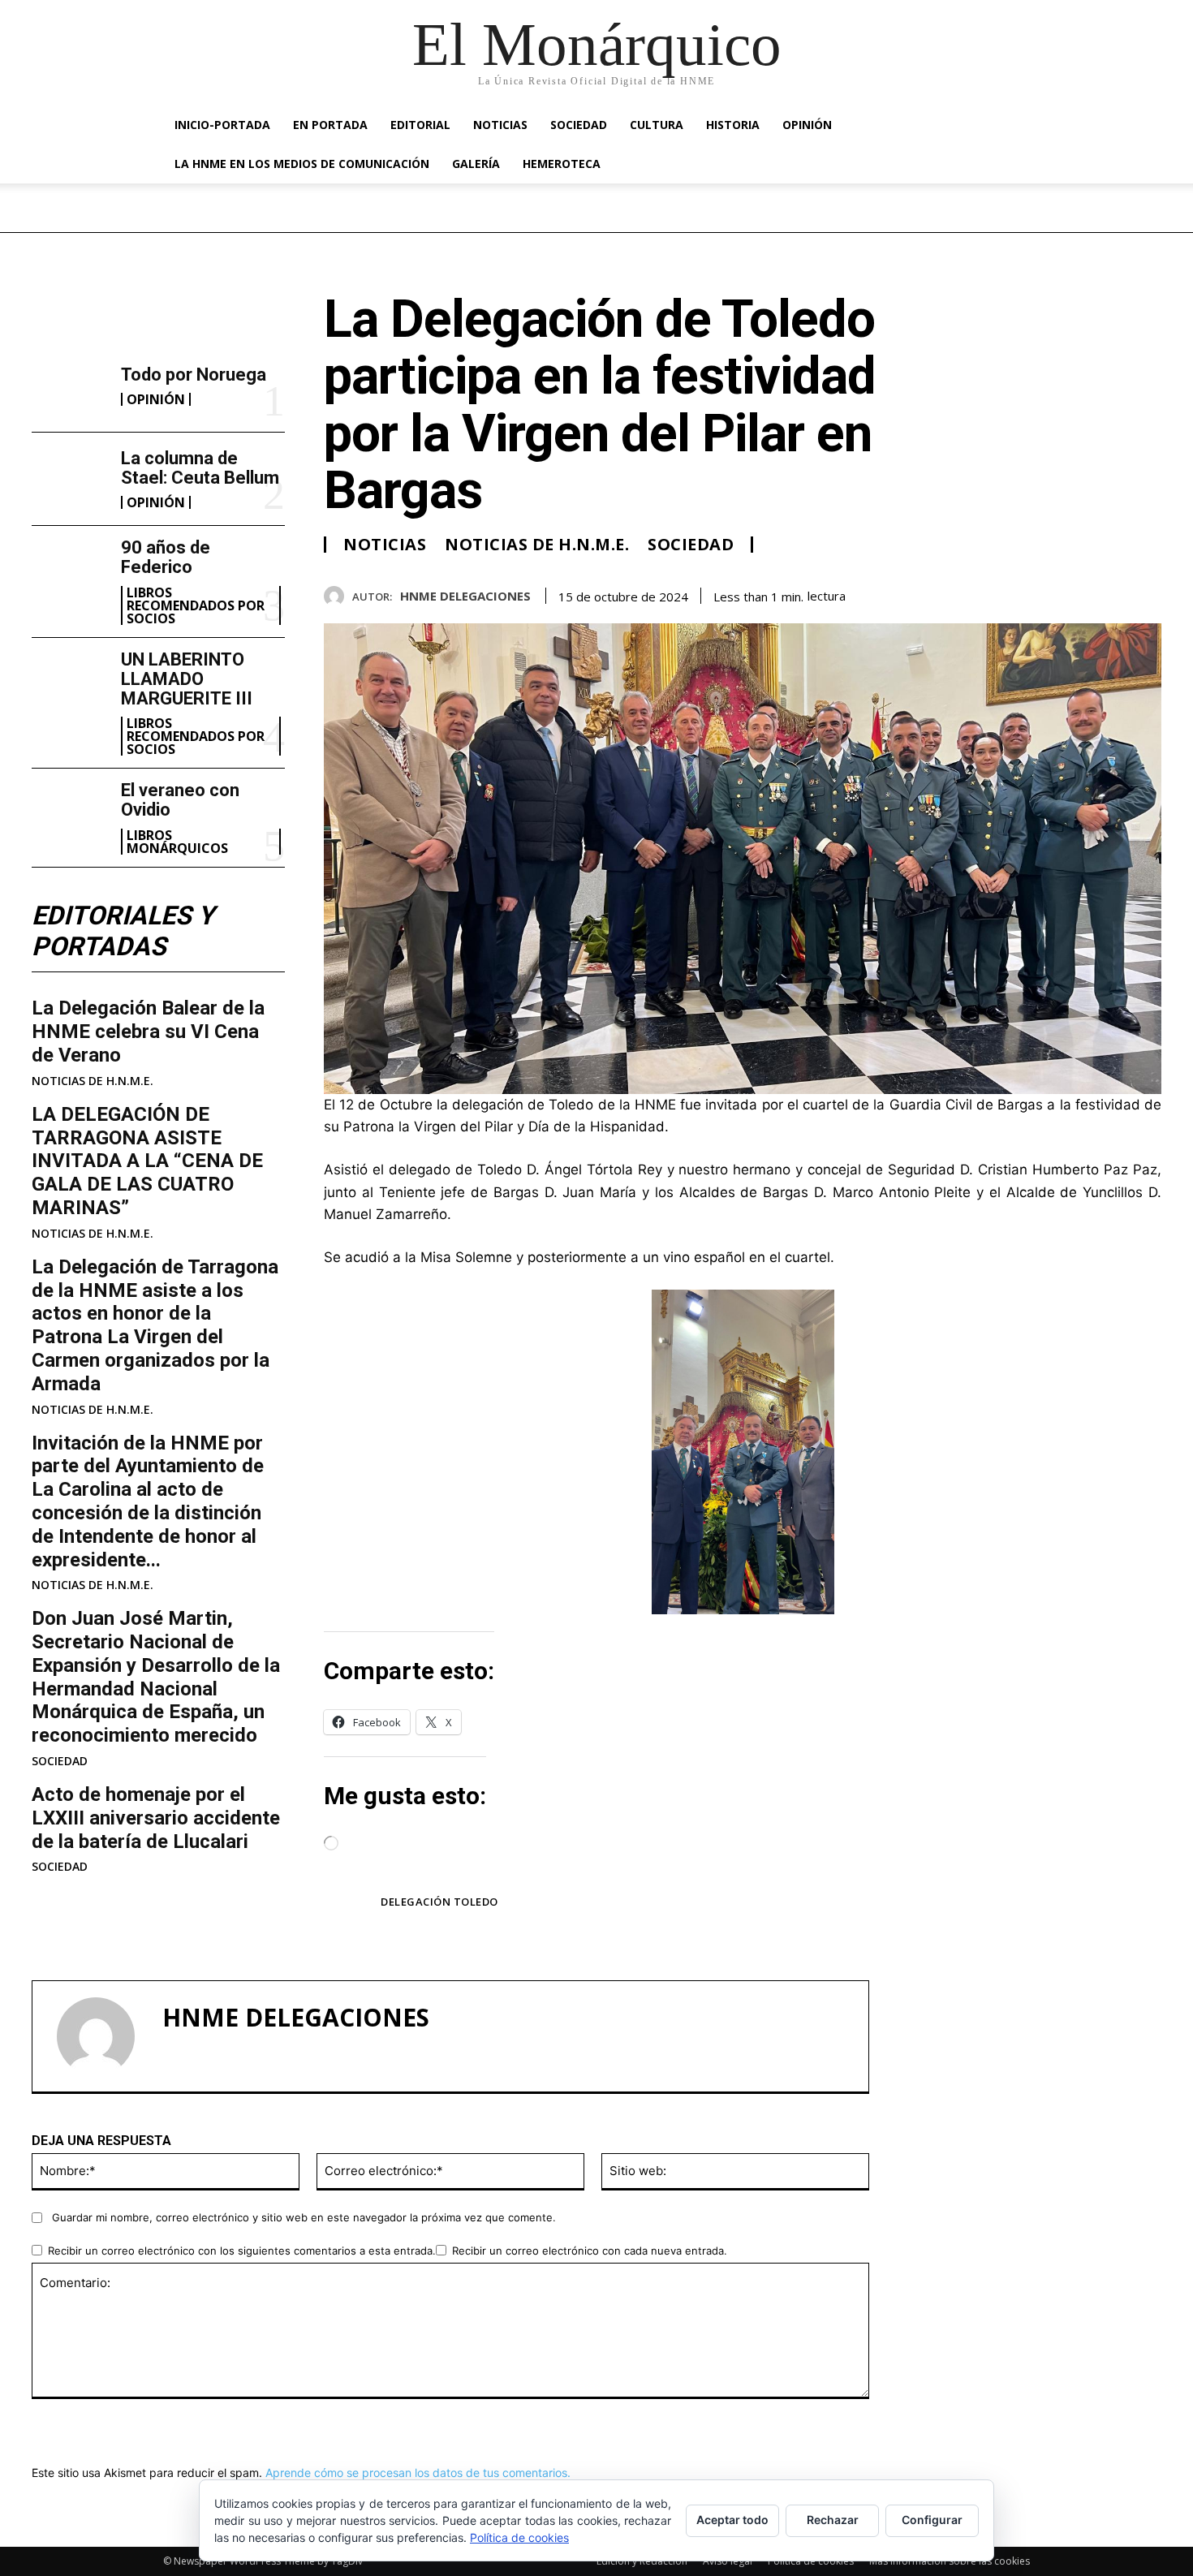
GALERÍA (476, 164)
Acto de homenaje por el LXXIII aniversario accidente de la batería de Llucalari (156, 1818)
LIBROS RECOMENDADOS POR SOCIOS (196, 605)
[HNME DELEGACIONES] (338, 596)
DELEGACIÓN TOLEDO (439, 1902)
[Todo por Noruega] (70, 386)
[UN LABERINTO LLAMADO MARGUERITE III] (70, 684)
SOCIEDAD (579, 125)
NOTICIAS (500, 125)
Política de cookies (811, 2561)
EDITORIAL (420, 125)
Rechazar (833, 2520)
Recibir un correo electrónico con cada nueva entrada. (590, 2251)
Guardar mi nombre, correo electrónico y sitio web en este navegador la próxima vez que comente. (304, 2217)
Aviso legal (728, 2561)
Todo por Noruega (194, 375)
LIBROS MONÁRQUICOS (177, 842)
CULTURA (657, 125)
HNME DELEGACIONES (465, 596)
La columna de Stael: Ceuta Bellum (200, 468)
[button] (1010, 126)
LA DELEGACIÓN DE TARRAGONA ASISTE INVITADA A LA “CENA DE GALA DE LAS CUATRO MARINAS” (147, 1161)
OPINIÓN (807, 125)
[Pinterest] (1108, 593)
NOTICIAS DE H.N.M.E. (93, 1081)
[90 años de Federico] (70, 572)
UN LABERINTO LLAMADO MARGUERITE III (187, 679)
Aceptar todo (732, 2520)
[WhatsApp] (1145, 593)
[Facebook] (1033, 593)
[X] (1070, 593)
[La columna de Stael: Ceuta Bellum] (70, 479)
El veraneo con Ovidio (180, 800)
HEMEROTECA (562, 164)
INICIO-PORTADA (222, 125)
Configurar (932, 2520)
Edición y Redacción (642, 2561)
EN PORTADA (330, 125)
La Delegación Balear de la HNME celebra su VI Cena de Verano (148, 1032)
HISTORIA (733, 125)
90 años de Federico (166, 557)
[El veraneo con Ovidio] (70, 815)
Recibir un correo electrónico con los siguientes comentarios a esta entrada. (242, 2251)
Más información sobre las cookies (950, 2561)
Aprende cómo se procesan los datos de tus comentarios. (418, 2473)
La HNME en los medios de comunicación (302, 164)
